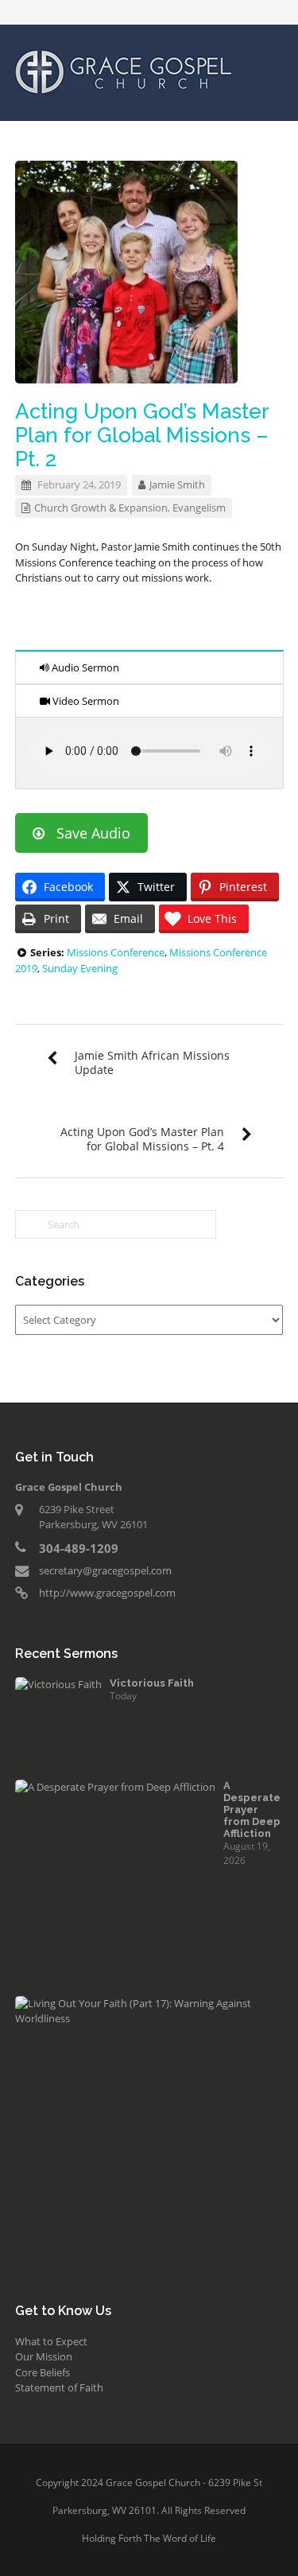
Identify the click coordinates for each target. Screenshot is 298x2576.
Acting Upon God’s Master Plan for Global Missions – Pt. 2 (142, 435)
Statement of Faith (59, 2387)
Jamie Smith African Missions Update (152, 1062)
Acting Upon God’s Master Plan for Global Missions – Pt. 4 (142, 1139)
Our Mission (44, 2356)
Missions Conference (116, 952)
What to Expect (51, 2341)
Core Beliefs (43, 2372)
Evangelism (199, 508)
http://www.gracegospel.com (107, 1593)
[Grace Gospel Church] (124, 71)
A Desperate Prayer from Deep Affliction (252, 1809)
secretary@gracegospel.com (105, 1570)
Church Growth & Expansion (101, 508)
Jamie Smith (177, 484)
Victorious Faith (152, 1683)
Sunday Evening (80, 968)
